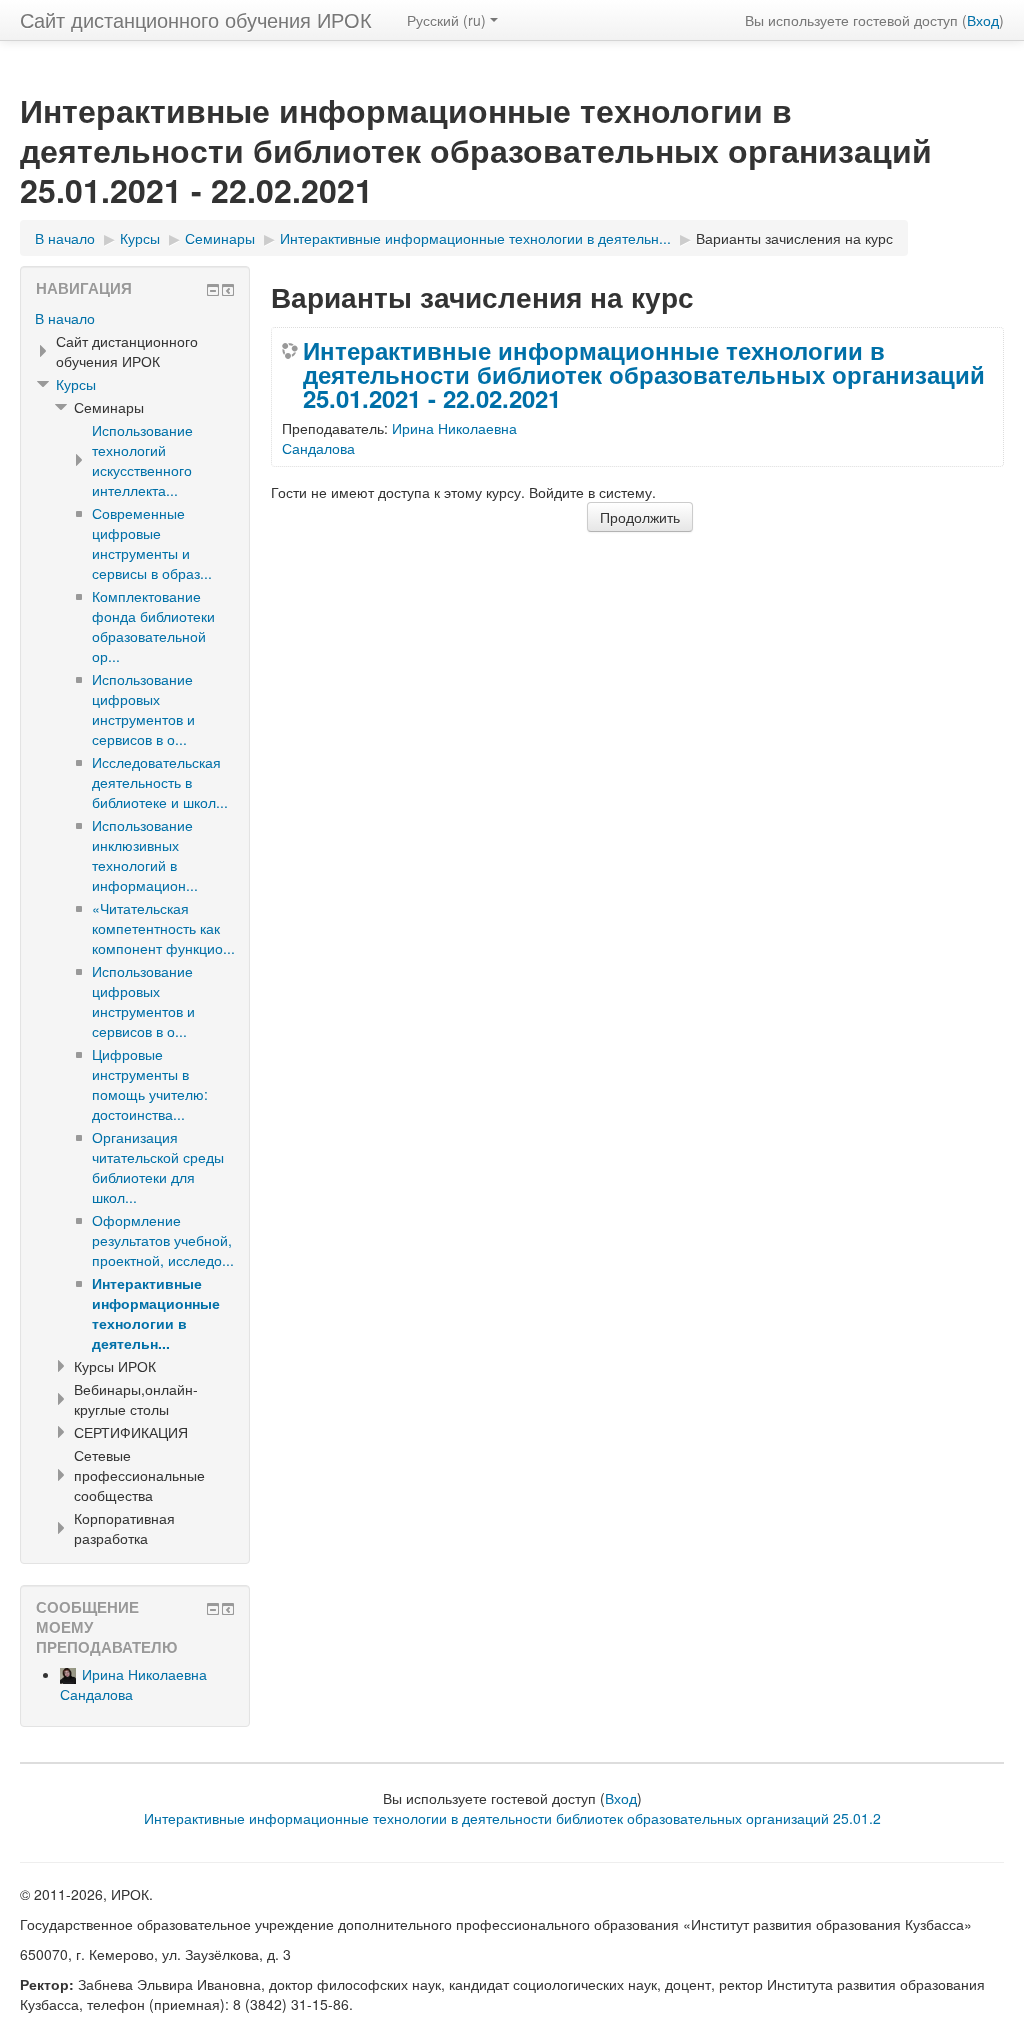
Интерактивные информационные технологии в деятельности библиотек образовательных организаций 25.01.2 (512, 1818)
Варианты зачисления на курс (794, 238)
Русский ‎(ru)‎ (446, 20)
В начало (65, 318)
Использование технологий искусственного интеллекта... (142, 460)
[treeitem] (135, 318)
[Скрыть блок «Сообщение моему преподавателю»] (213, 1609)
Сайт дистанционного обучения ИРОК (196, 19)
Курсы (76, 384)
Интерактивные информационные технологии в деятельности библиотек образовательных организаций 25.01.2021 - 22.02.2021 (644, 374)
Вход (983, 20)
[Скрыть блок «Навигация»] (213, 290)
